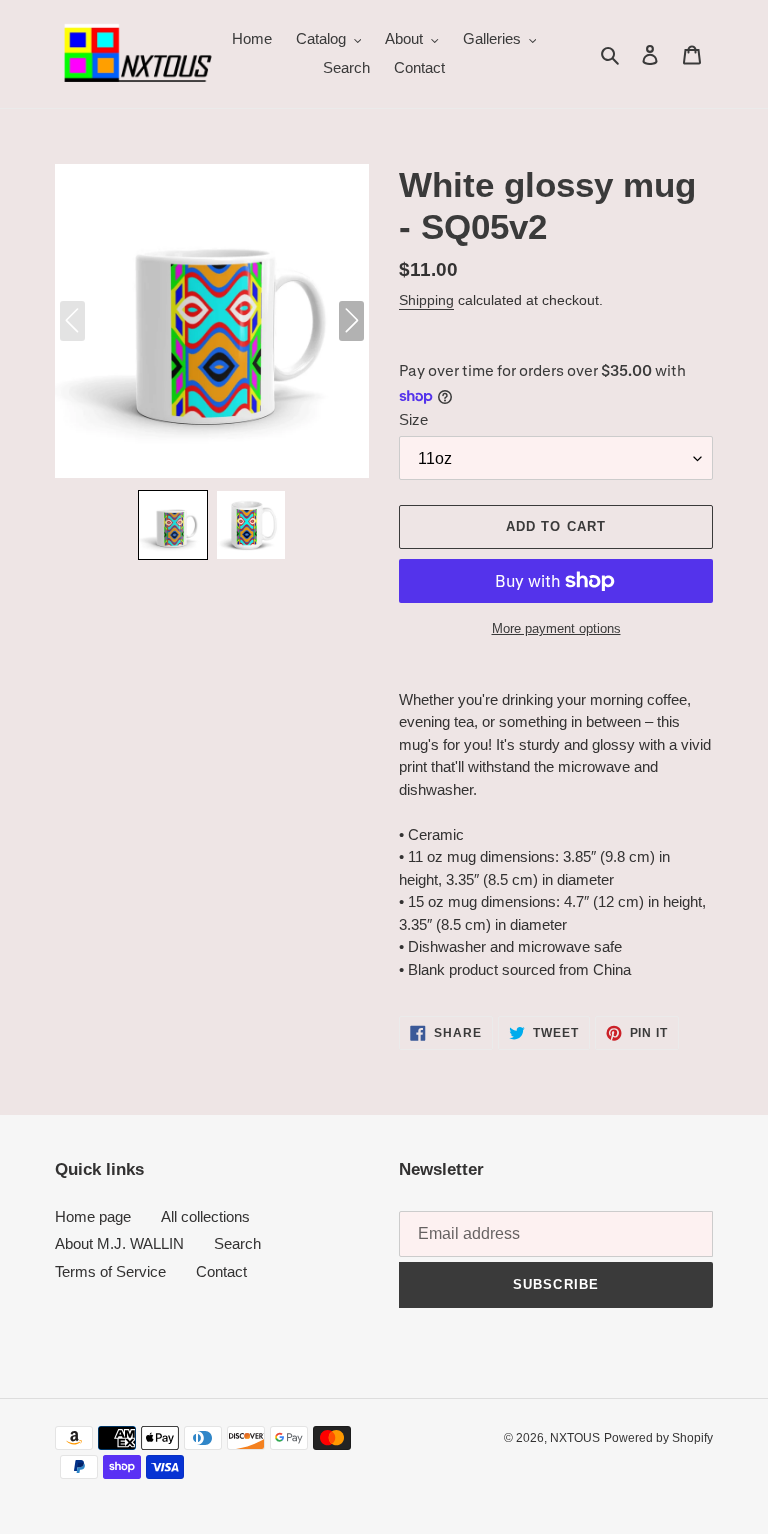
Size (413, 419)
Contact (221, 1271)
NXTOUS (575, 1438)
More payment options (556, 628)
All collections (205, 1216)
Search (237, 1243)
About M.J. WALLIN (119, 1243)
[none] (173, 525)
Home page (93, 1216)
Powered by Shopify (658, 1438)
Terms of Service (110, 1271)
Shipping (426, 300)
